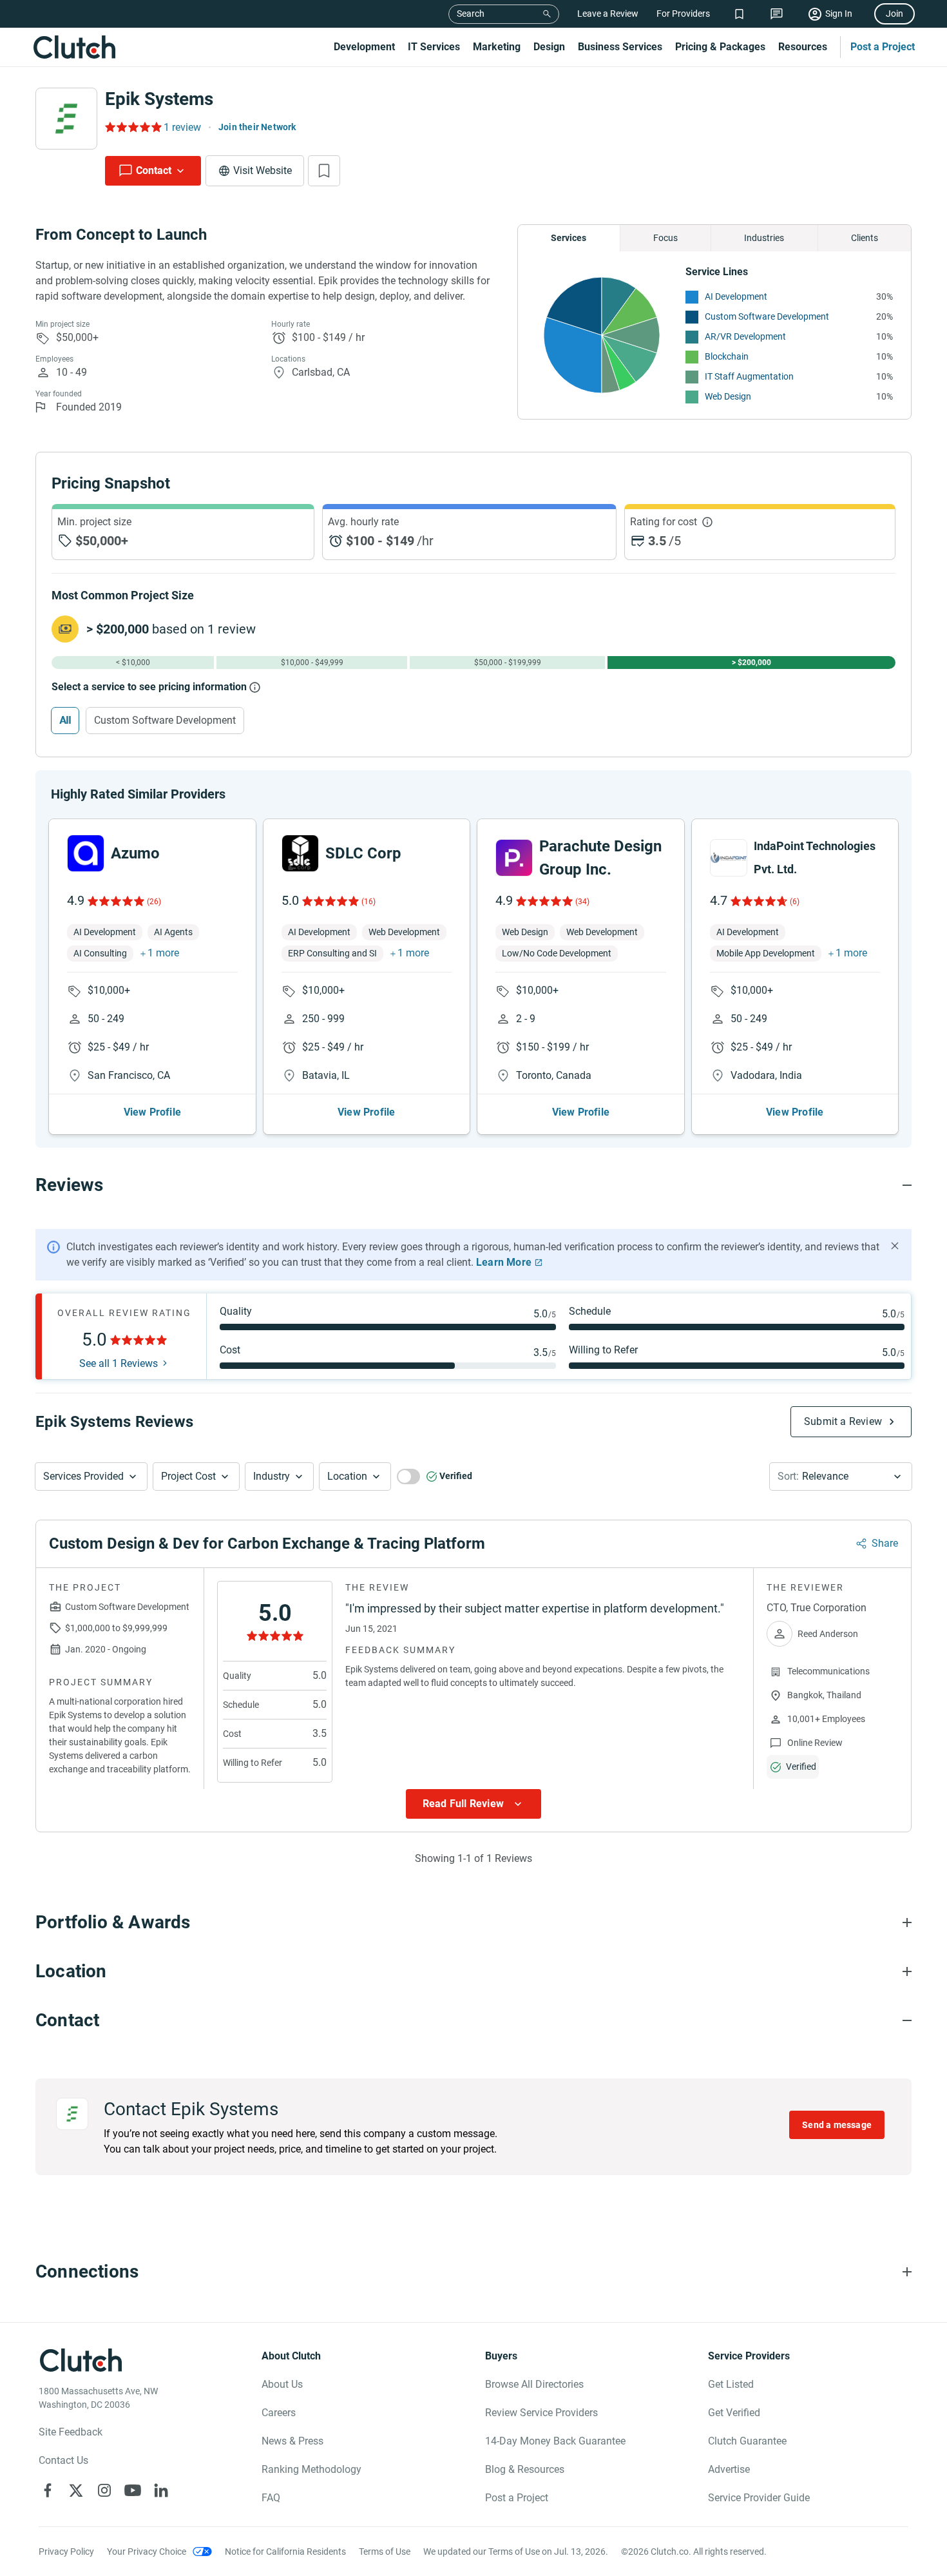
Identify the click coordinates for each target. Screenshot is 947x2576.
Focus (665, 238)
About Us (282, 2384)
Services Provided (83, 1476)
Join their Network (257, 127)
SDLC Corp (363, 853)
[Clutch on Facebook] (48, 2490)
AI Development (736, 296)
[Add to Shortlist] (324, 171)
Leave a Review (608, 14)
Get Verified (734, 2413)
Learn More (504, 1262)
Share (885, 1543)
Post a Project (883, 47)
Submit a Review (843, 1421)
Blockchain (727, 356)
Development (364, 47)
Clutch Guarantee (747, 2441)
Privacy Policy (66, 2552)
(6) (795, 902)
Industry (272, 1476)
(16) (368, 902)
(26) (154, 902)
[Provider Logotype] (66, 119)
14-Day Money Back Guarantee (555, 2441)
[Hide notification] (895, 1246)
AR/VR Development (745, 336)
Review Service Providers (541, 2413)
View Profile (152, 1112)
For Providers (683, 14)
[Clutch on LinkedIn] (161, 2490)
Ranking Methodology (311, 2469)
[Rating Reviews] (132, 127)
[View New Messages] (777, 14)
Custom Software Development (767, 316)
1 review (182, 127)
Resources (803, 47)
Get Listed (731, 2384)
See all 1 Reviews (119, 1364)
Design (549, 47)
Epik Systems (159, 99)
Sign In (839, 14)
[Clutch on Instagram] (104, 2490)
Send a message (837, 2125)
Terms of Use (385, 2552)
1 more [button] (163, 953)
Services (569, 238)
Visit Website (263, 170)
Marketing (497, 47)
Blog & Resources (525, 2469)
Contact (154, 170)
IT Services (434, 47)
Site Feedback (71, 2432)
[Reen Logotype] (86, 853)
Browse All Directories (534, 2384)
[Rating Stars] (115, 901)
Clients (865, 238)
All (65, 720)
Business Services (620, 47)
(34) (582, 902)
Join (894, 14)
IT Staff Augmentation (749, 376)
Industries (764, 238)
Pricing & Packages (720, 47)
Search (471, 14)
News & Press (292, 2441)
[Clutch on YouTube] (133, 2490)
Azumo (135, 853)
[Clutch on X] (76, 2490)
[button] (91, 1477)
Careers (279, 2413)
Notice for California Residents (285, 2552)
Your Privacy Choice (147, 2552)
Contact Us (63, 2460)
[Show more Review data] (473, 1804)
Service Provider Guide (759, 2498)
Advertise (729, 2469)
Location (347, 1476)
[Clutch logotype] (74, 47)
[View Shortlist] (739, 14)
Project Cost (188, 1476)
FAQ (271, 2498)
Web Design (728, 396)
